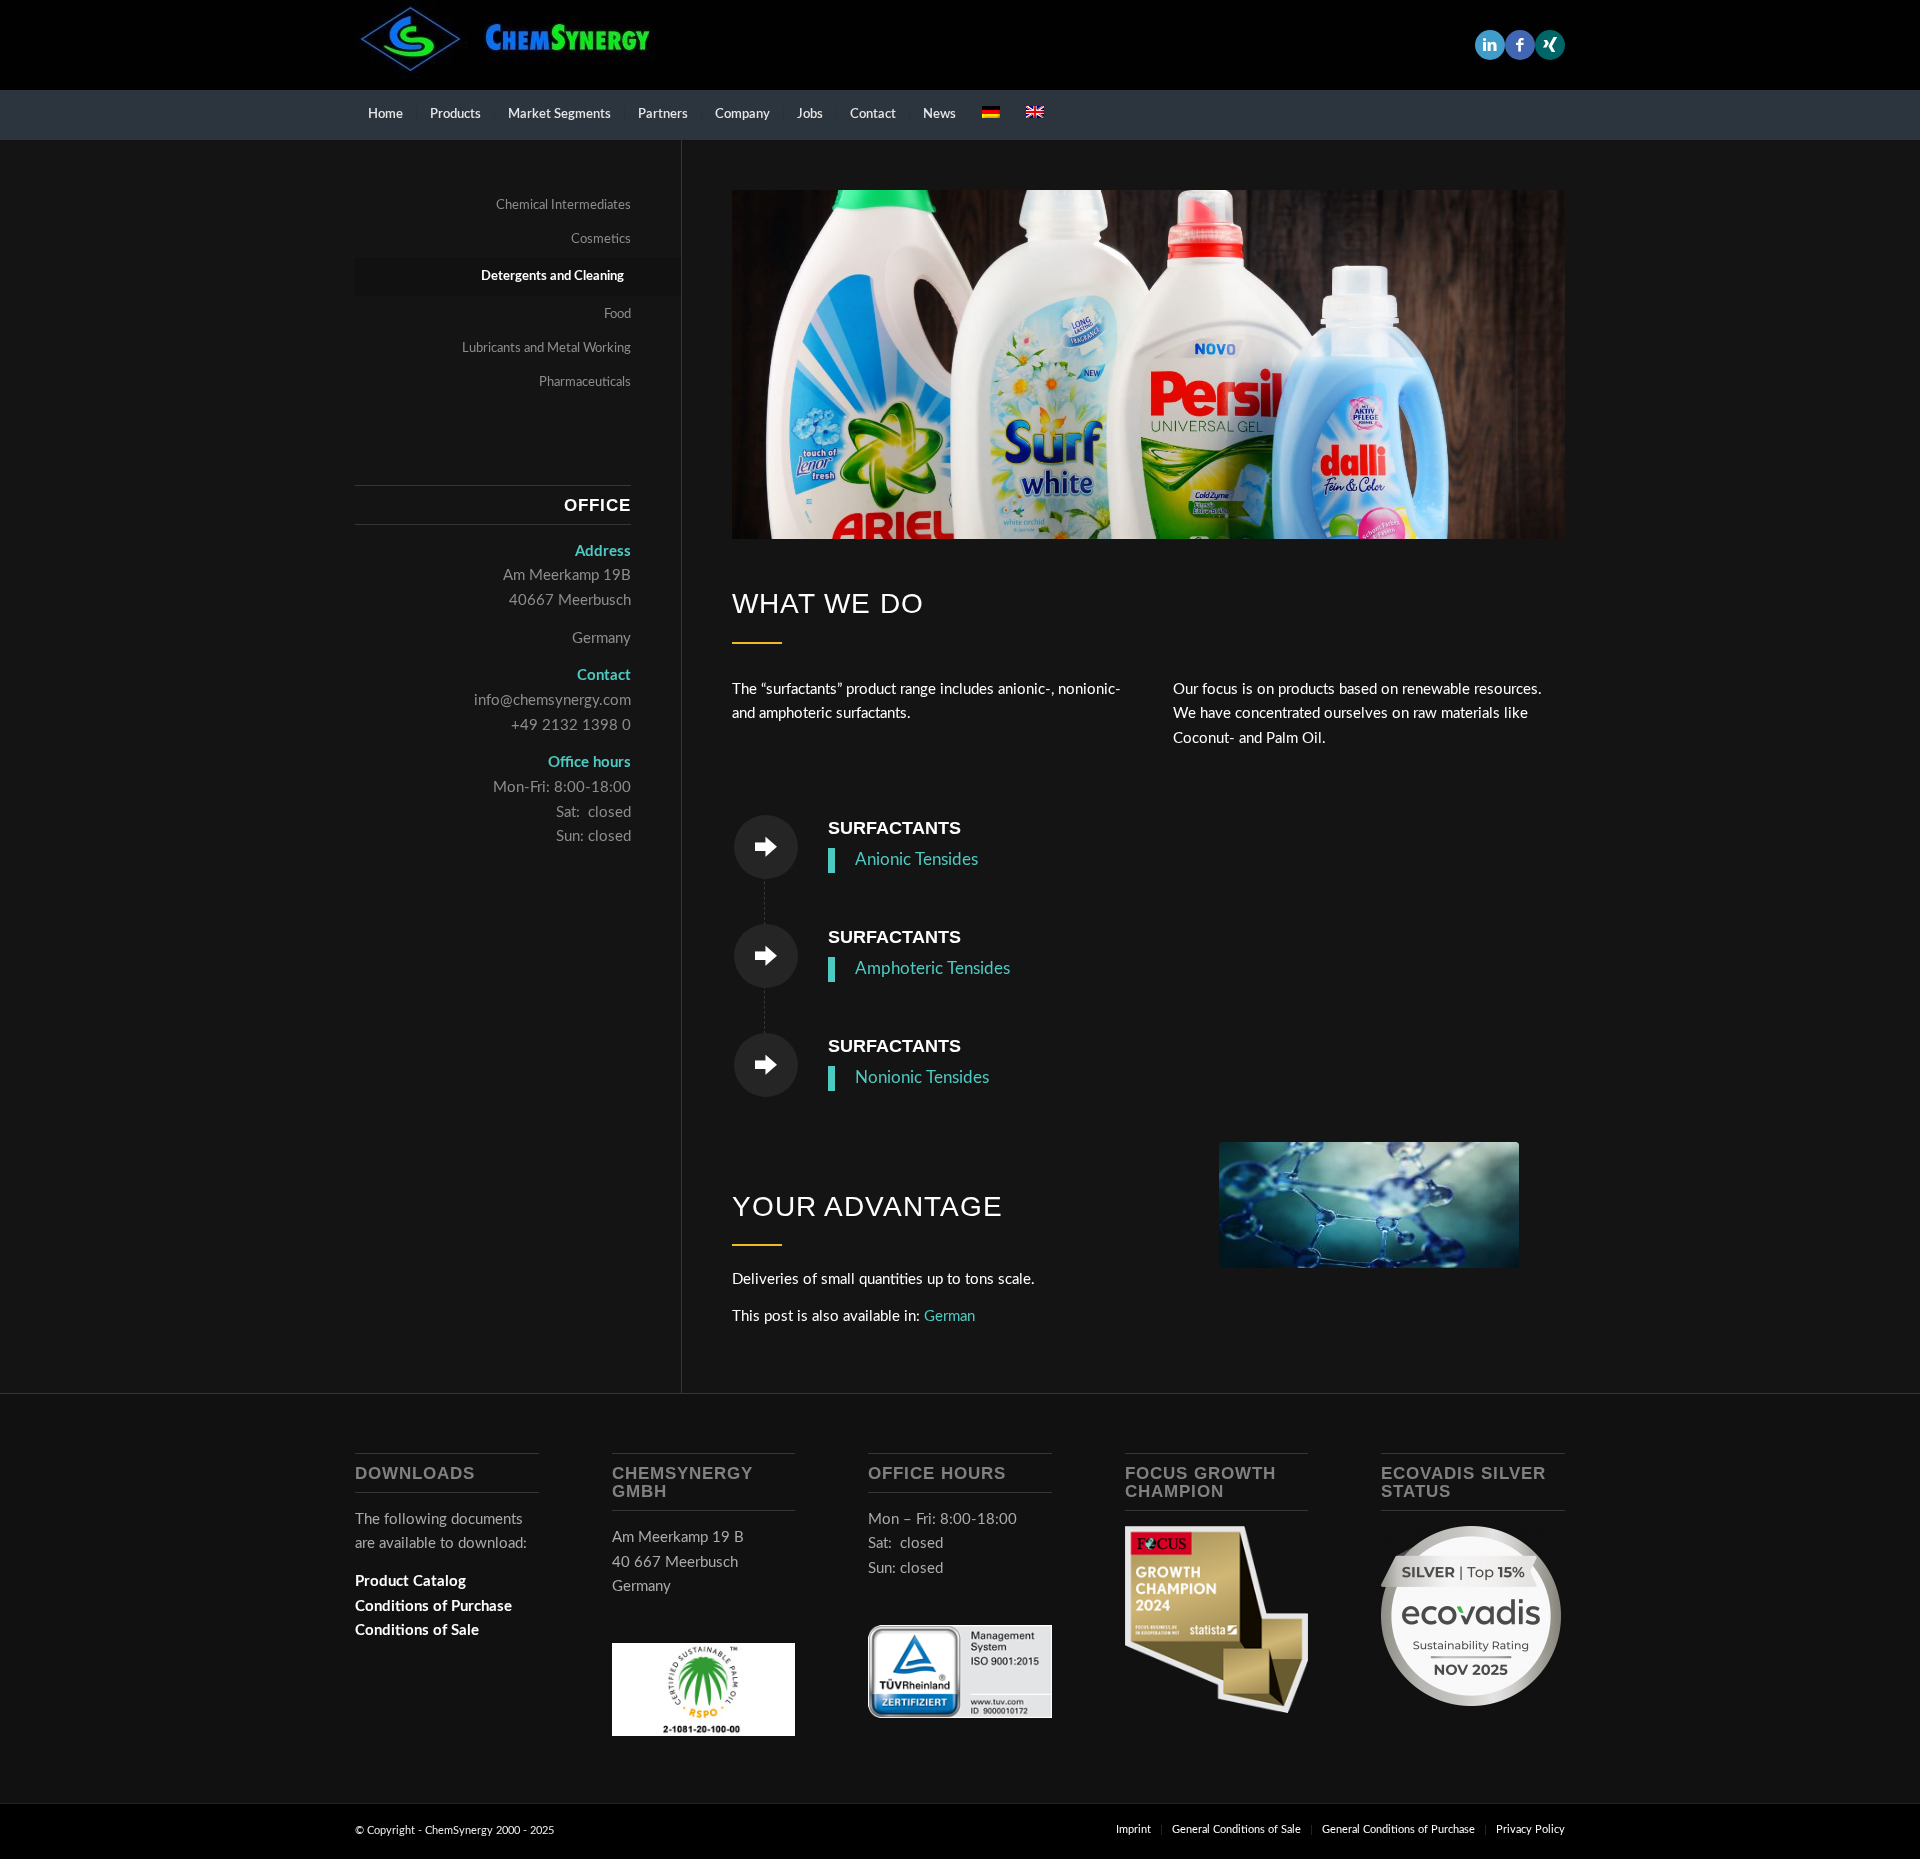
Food (617, 314)
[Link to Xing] (1550, 45)
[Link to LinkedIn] (1490, 45)
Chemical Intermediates (563, 205)
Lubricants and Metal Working (546, 348)
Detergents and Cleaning (552, 276)
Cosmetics (601, 239)
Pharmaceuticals (585, 382)
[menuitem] (385, 115)
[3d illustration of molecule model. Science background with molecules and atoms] (1369, 1205)
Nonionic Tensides (922, 1078)
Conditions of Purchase (433, 1606)
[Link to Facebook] (1520, 45)
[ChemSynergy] (505, 45)
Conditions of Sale (417, 1630)
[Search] (1552, 115)
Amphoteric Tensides (932, 969)
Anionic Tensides (916, 860)
